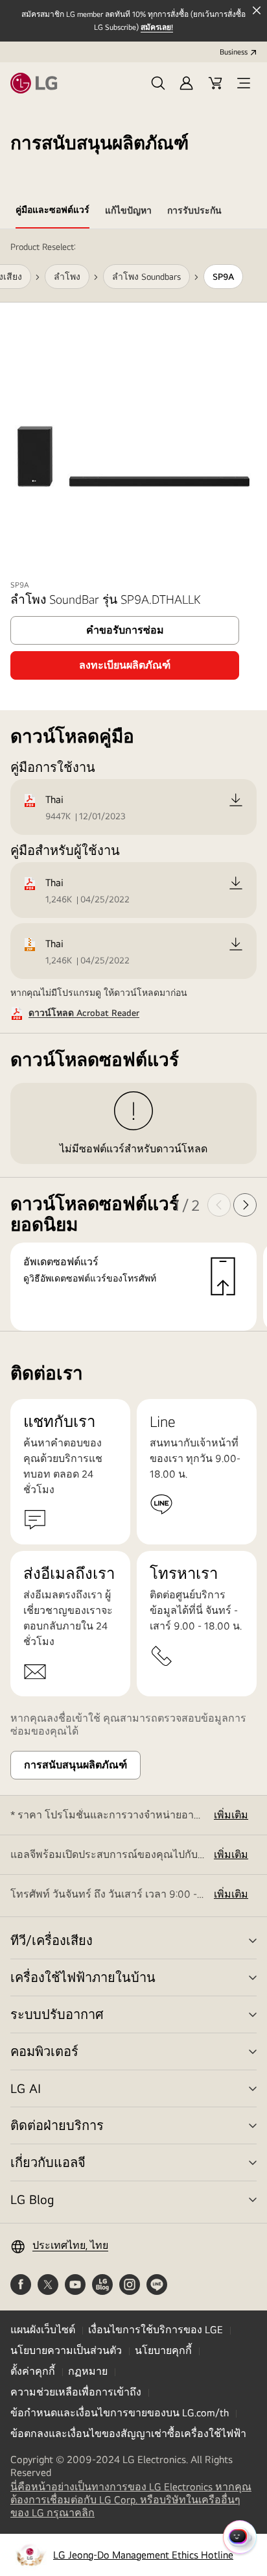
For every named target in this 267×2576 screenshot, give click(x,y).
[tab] (52, 212)
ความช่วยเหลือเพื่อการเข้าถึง (76, 2392)
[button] (158, 83)
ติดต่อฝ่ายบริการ (57, 2125)
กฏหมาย (88, 2371)
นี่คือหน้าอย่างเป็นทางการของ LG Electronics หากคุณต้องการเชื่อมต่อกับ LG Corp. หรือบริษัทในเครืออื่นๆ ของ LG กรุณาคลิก (131, 2500)
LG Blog (32, 2199)
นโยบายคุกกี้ (163, 2350)
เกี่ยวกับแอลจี (48, 2162)
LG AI (26, 2088)
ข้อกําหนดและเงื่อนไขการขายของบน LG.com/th (120, 2413)
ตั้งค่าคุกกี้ (33, 2371)
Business (234, 52)
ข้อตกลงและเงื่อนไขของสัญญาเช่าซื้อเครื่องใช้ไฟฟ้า (128, 2434)
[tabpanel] (133, 780)
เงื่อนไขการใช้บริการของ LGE (156, 2330)
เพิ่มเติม (231, 1815)
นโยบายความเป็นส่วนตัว (66, 2350)
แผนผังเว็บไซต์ (43, 2330)
